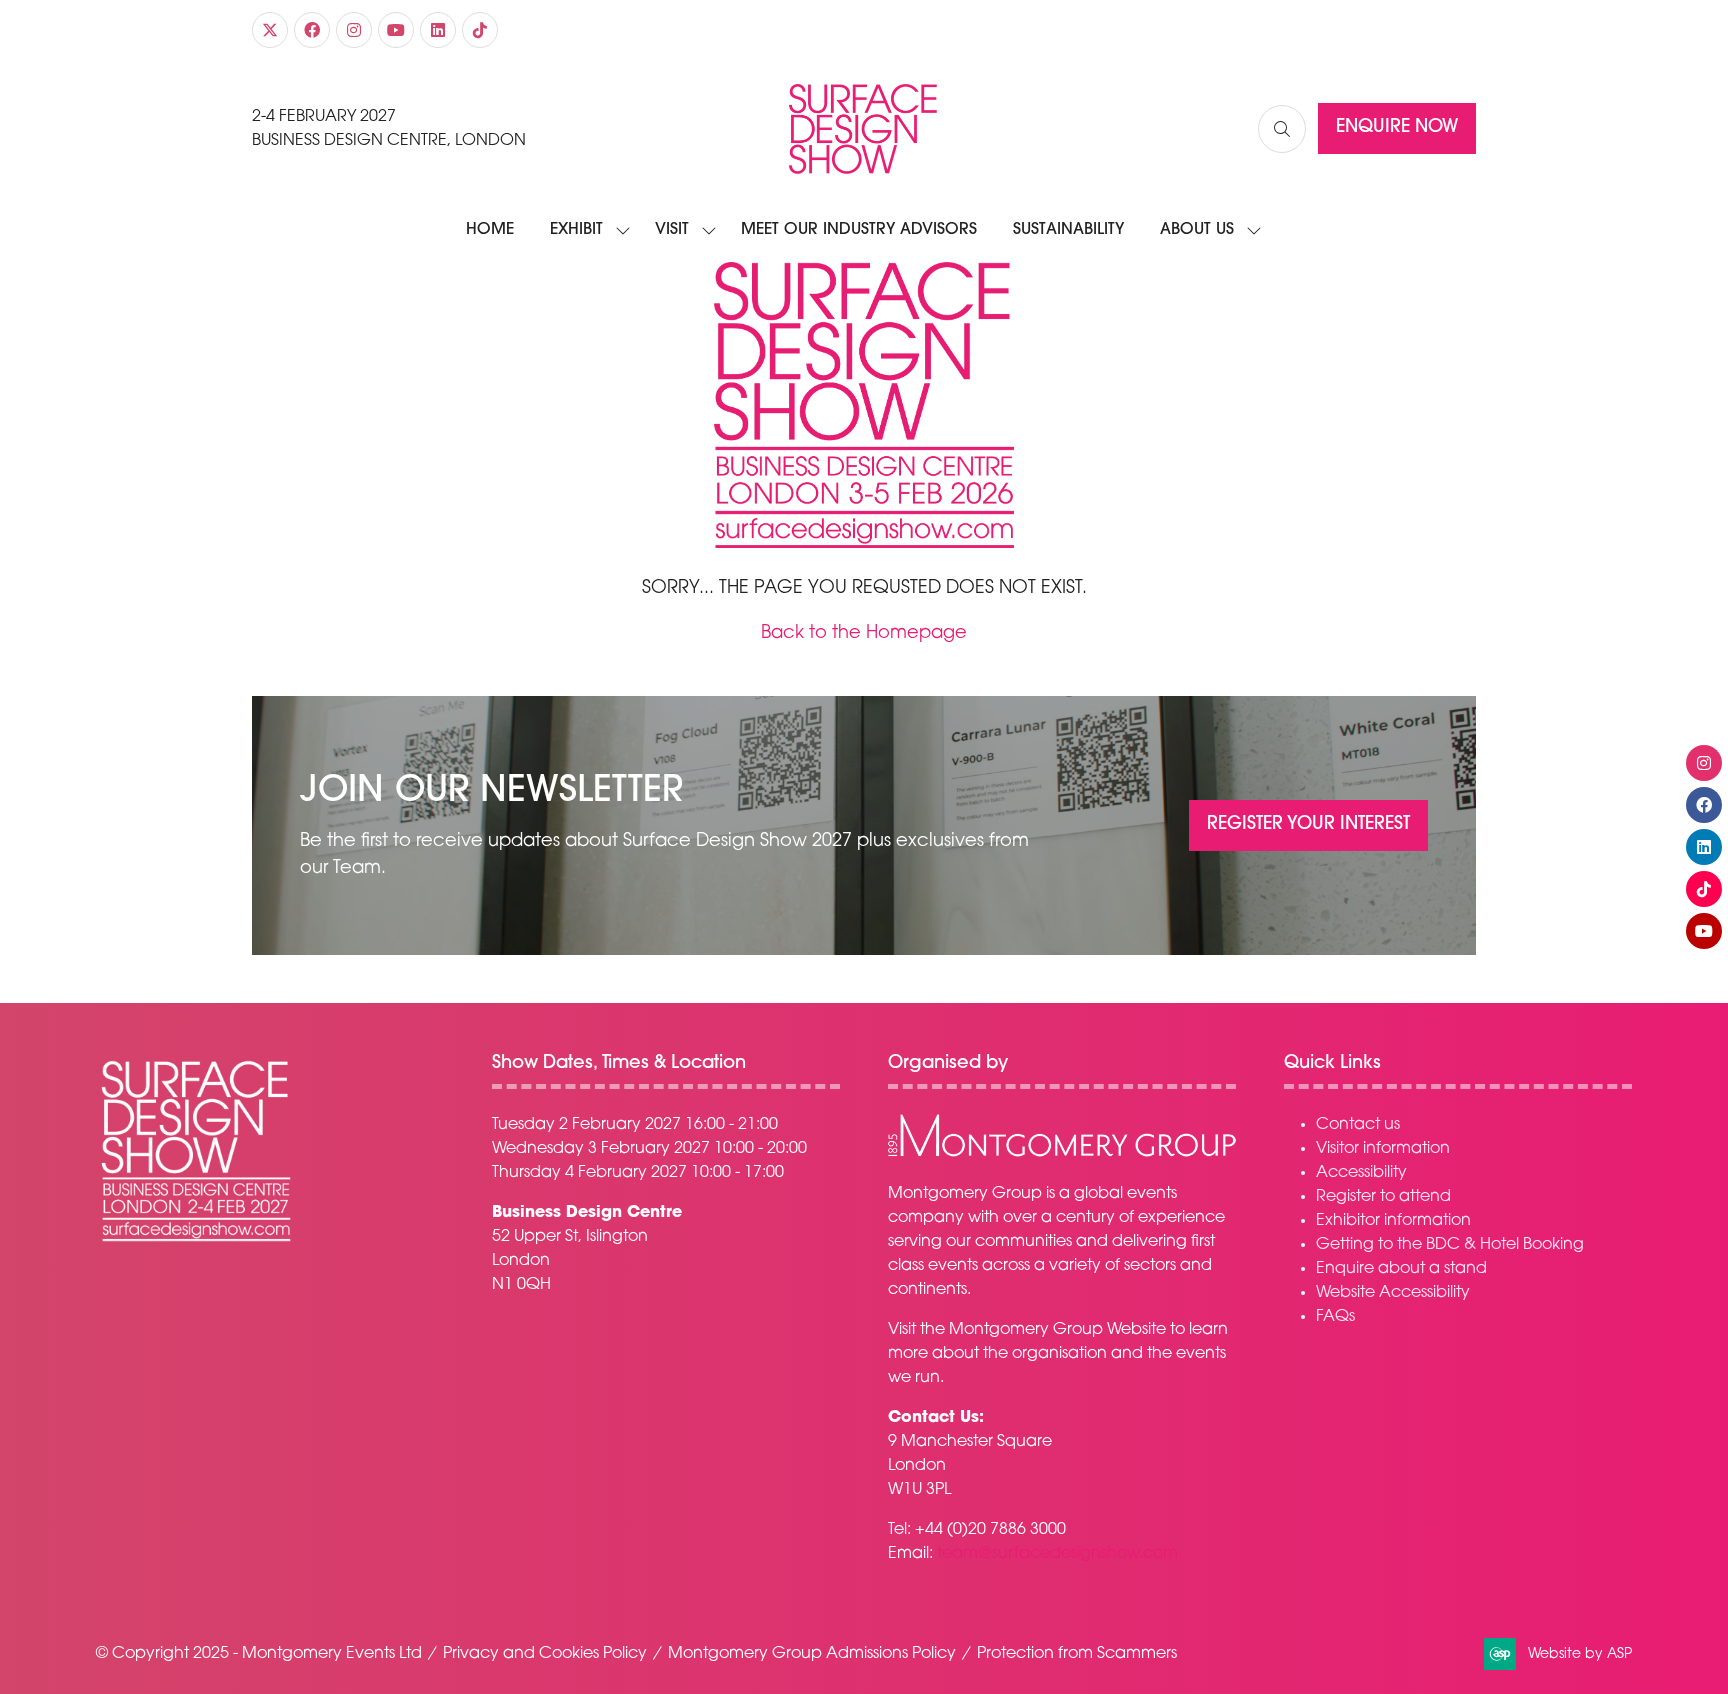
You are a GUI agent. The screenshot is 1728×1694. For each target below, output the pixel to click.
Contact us (1358, 1125)
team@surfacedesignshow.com (1057, 1554)
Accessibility (1361, 1173)
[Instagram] (354, 30)
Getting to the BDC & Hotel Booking (1450, 1245)
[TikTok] (480, 30)
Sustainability (1068, 230)
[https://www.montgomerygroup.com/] (1062, 1154)
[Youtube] (396, 30)
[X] (270, 30)
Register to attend (1383, 1197)
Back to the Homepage (864, 634)
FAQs (1335, 1317)
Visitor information (1383, 1149)
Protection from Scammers (1077, 1654)
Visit (672, 230)
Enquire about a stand (1401, 1269)
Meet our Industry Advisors (859, 230)
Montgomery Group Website (1057, 1330)
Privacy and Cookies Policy (545, 1654)
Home (490, 230)
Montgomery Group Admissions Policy (812, 1654)
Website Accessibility (1393, 1293)
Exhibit (576, 230)
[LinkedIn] (438, 30)
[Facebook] (312, 30)
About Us (1197, 230)
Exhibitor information (1393, 1221)
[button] (1282, 129)
